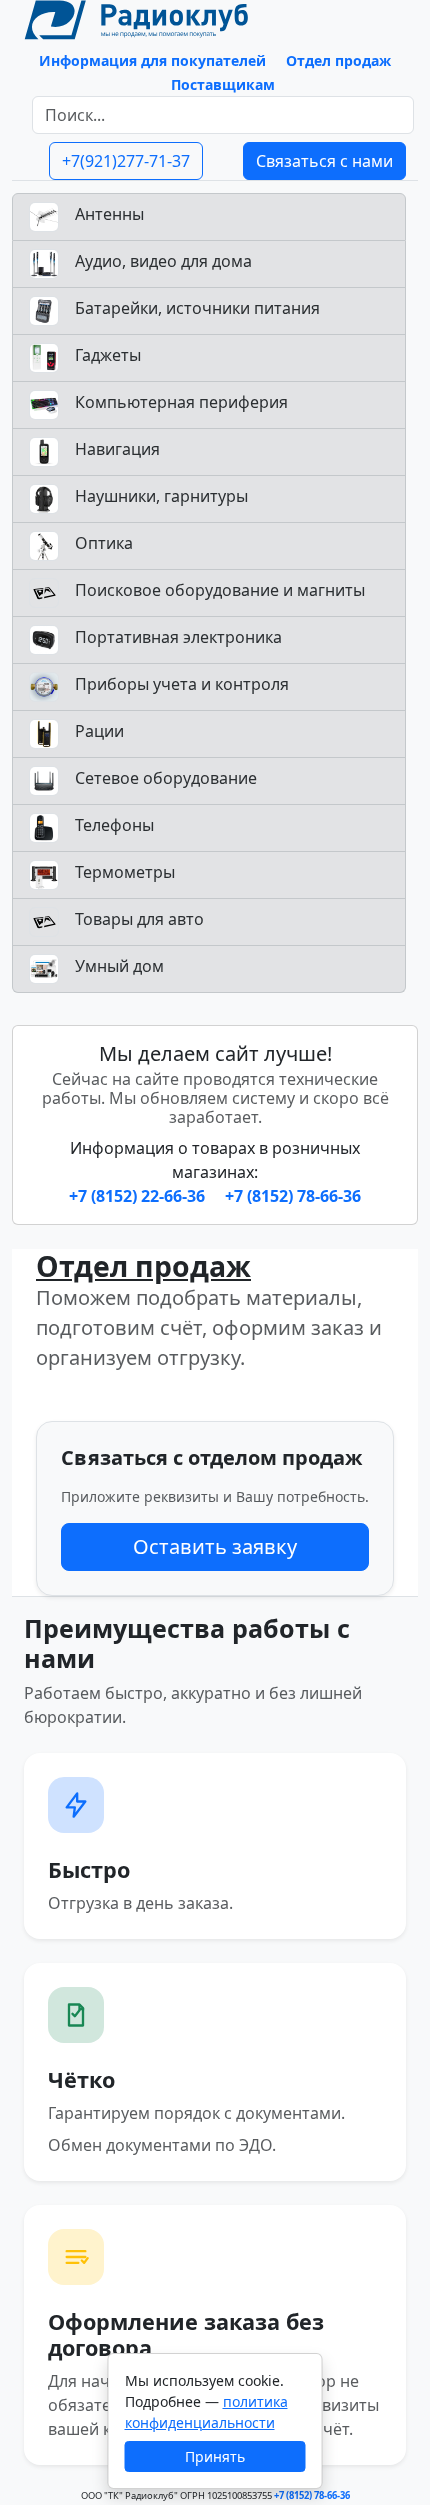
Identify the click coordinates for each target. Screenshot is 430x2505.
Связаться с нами (324, 161)
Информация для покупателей (152, 60)
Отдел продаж (338, 60)
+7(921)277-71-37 (126, 161)
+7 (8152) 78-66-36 (293, 1196)
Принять (215, 2456)
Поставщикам (223, 84)
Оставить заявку (215, 1546)
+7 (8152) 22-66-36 (139, 1196)
